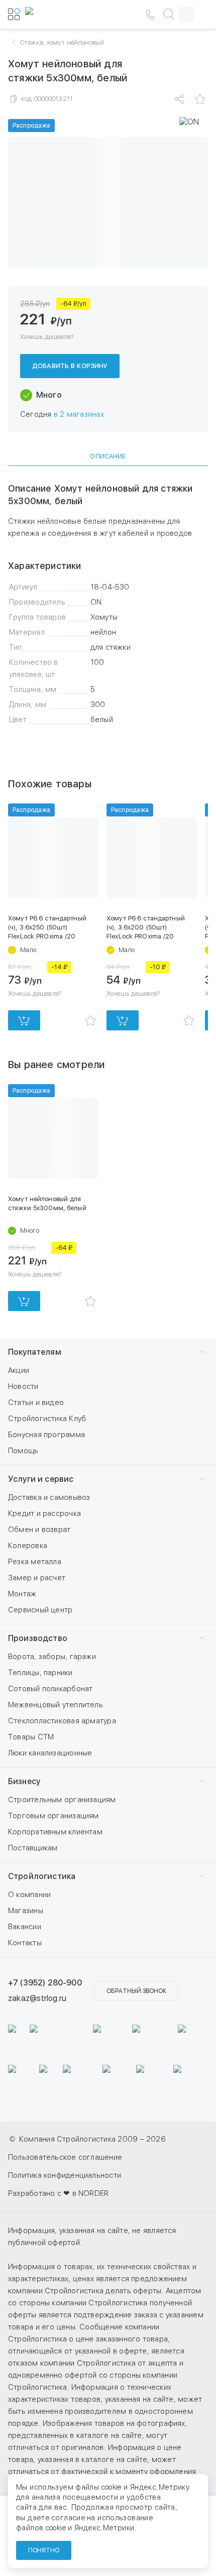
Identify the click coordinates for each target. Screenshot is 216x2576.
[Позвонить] (150, 15)
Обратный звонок (136, 1991)
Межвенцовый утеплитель (56, 1705)
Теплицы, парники (40, 1673)
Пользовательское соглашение (65, 2157)
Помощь (23, 1451)
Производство (38, 1638)
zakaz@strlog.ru (37, 1998)
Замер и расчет (37, 1578)
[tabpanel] (108, 604)
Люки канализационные (50, 1753)
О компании (29, 1895)
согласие (68, 2518)
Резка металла (35, 1562)
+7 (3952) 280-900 (45, 1983)
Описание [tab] (108, 456)
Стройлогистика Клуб (47, 1419)
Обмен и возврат (39, 1530)
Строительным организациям (62, 1800)
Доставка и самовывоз (49, 1497)
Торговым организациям (53, 1816)
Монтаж (22, 1594)
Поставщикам (33, 1848)
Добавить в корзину (70, 366)
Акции (19, 1370)
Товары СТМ (31, 1737)
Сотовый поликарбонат (50, 1689)
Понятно (44, 2550)
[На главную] (55, 15)
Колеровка (28, 1546)
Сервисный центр (40, 1610)
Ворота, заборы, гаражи (52, 1657)
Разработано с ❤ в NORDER (58, 2193)
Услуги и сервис (41, 1479)
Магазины (26, 1911)
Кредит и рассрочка (44, 1513)
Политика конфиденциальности (65, 2175)
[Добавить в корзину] (24, 1020)
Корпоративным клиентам (55, 1832)
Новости (23, 1386)
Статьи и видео (36, 1402)
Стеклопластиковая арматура (62, 1721)
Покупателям (35, 1352)
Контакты (25, 1943)
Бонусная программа (46, 1435)
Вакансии (25, 1927)
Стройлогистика (42, 1876)
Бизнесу (24, 1781)
